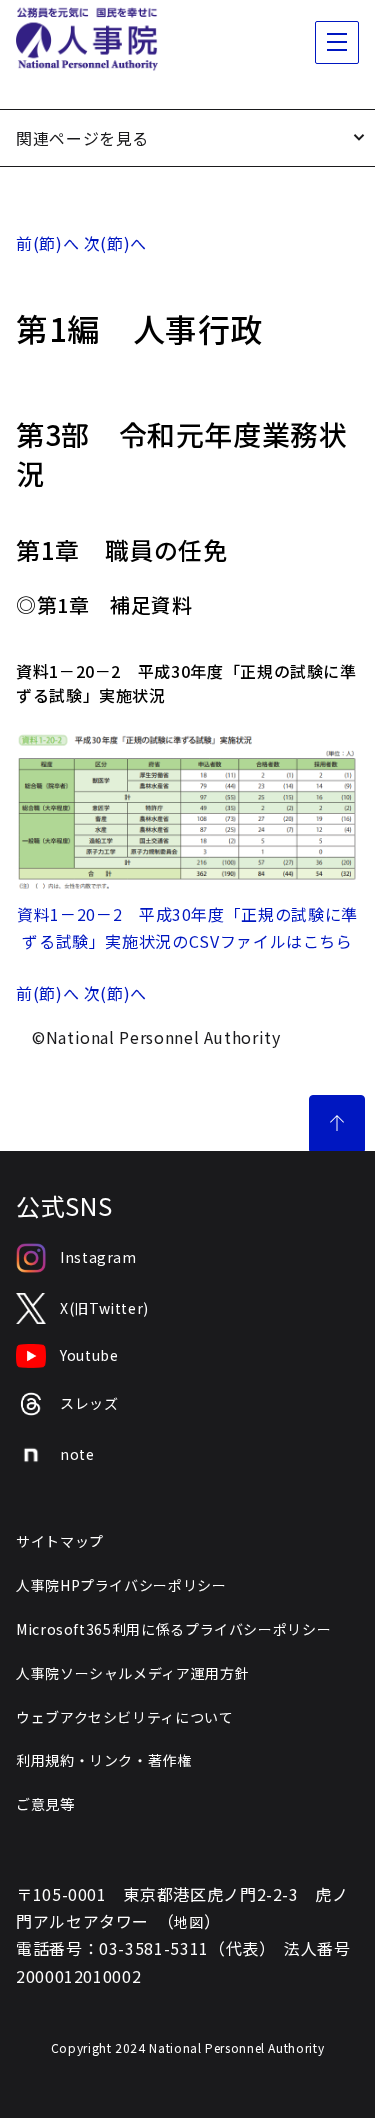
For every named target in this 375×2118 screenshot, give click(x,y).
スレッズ (89, 1403)
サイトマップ (60, 1541)
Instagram (98, 1257)
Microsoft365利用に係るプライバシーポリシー (173, 1629)
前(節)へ (47, 243)
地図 (188, 1922)
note (77, 1454)
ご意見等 (45, 1804)
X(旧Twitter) (104, 1308)
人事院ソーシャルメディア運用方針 (132, 1673)
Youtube (89, 1355)
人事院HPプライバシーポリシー (121, 1585)
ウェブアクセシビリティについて (125, 1717)
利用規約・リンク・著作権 (104, 1760)
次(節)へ (115, 243)
